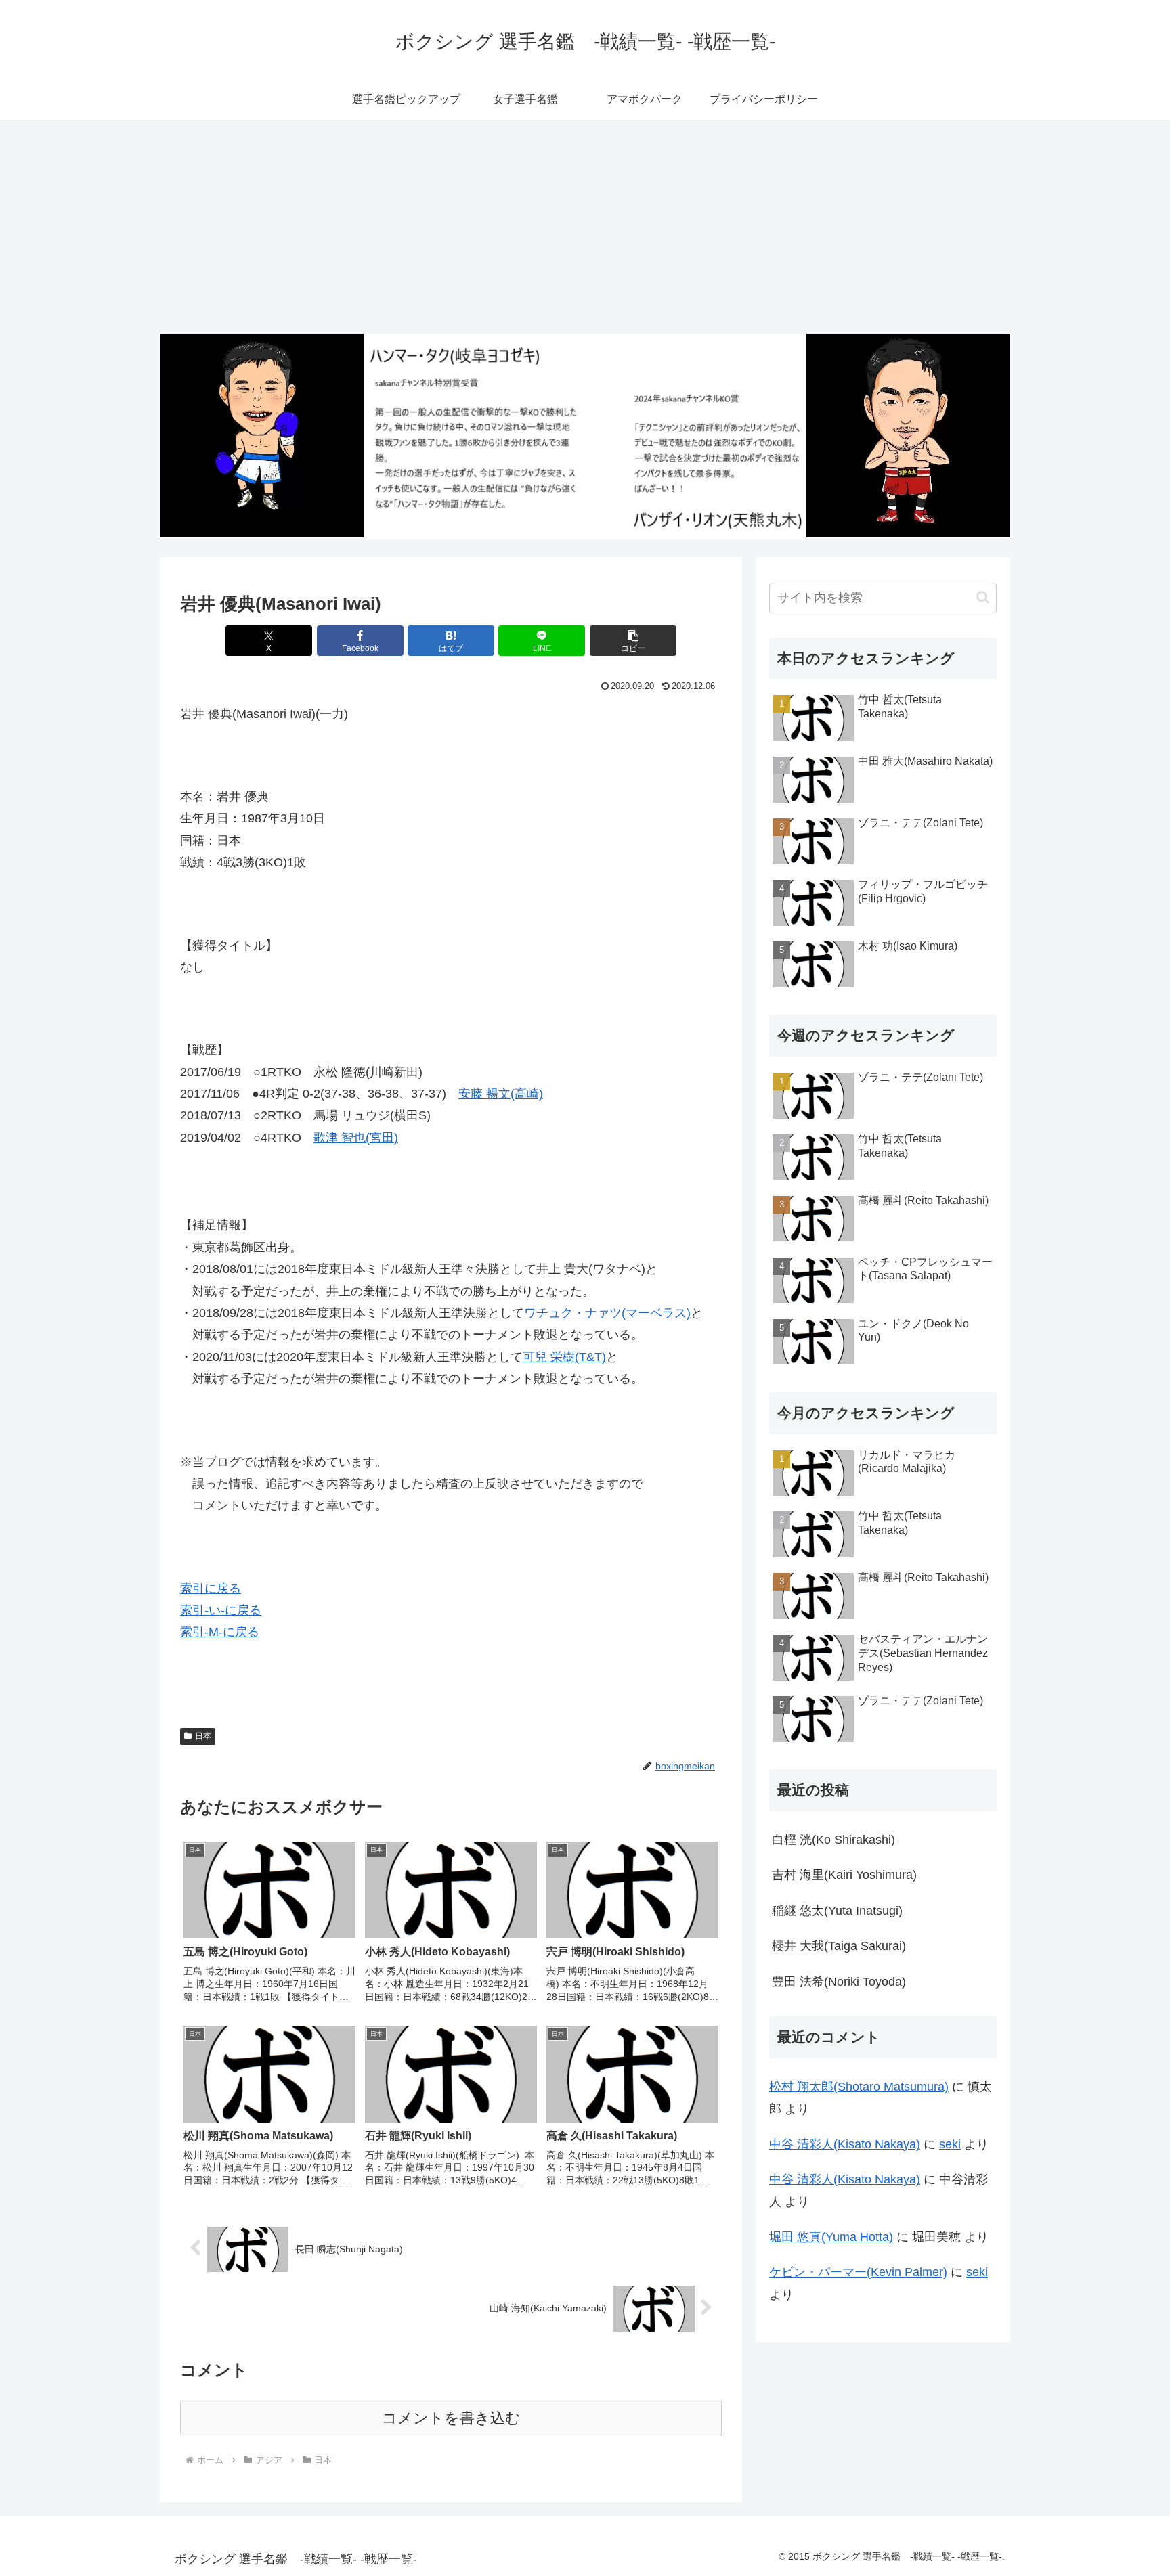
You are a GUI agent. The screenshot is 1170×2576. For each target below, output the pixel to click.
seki (950, 2144)
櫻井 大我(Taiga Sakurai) (839, 1946)
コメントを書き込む (451, 2418)
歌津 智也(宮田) (356, 1138)
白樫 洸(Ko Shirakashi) (833, 1840)
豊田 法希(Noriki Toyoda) (839, 1982)
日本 (203, 1736)
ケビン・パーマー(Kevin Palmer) (858, 2272)
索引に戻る (211, 1589)
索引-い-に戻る (221, 1610)
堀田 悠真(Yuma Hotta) (831, 2237)
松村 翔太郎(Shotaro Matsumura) (859, 2087)
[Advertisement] (585, 227)
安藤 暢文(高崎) (501, 1094)
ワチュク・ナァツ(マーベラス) (607, 1313)
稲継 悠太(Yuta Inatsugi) (837, 1911)
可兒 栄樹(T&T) (564, 1357)
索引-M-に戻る (220, 1632)
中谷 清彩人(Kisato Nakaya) (845, 2144)
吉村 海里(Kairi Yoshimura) (844, 1875)
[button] (633, 641)
